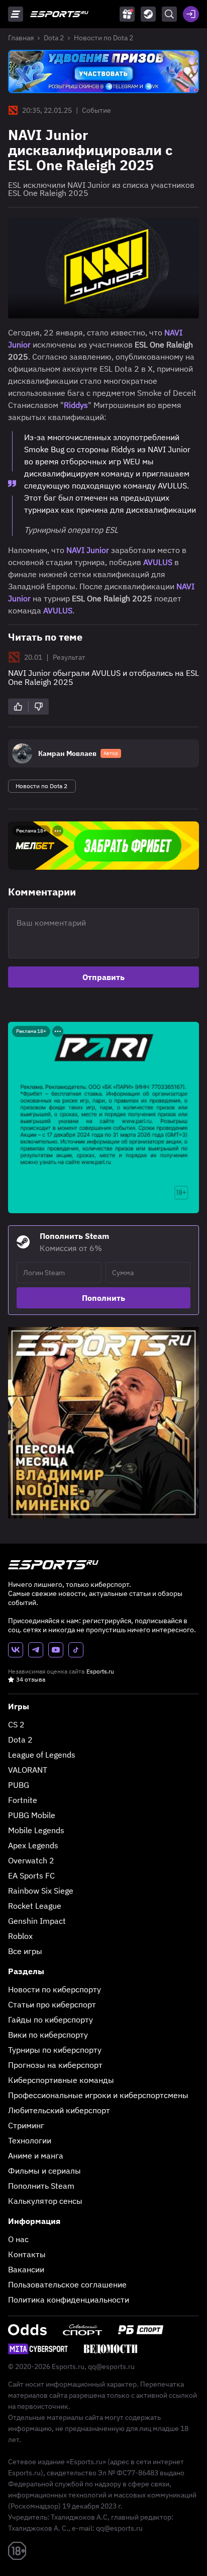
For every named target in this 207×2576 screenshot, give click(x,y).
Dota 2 (54, 38)
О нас (18, 2239)
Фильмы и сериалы (44, 2171)
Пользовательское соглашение (67, 2284)
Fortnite (23, 1800)
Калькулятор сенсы (45, 2201)
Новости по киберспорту (55, 1989)
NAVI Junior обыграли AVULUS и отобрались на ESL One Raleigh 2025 (103, 677)
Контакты (27, 2254)
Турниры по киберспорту (55, 2050)
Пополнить (103, 1298)
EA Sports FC (31, 1875)
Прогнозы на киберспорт (55, 2065)
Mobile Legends (36, 1830)
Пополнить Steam (41, 2186)
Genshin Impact (37, 1921)
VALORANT (28, 1770)
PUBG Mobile (32, 1815)
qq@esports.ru (111, 2366)
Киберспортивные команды (61, 2080)
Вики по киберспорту (48, 2035)
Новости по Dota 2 (103, 38)
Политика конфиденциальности (69, 2300)
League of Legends (42, 1755)
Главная (21, 38)
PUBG (19, 1785)
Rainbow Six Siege (41, 1891)
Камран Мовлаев (67, 753)
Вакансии (26, 2269)
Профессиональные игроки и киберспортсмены (98, 2095)
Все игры (25, 1951)
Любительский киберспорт (59, 2110)
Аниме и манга (36, 2155)
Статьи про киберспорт (52, 2004)
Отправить (103, 977)
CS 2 (16, 1724)
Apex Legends (33, 1845)
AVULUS (159, 562)
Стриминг (26, 2125)
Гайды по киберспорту (50, 2020)
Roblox (20, 1936)
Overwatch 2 (31, 1860)
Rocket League (35, 1906)
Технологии (30, 2140)
